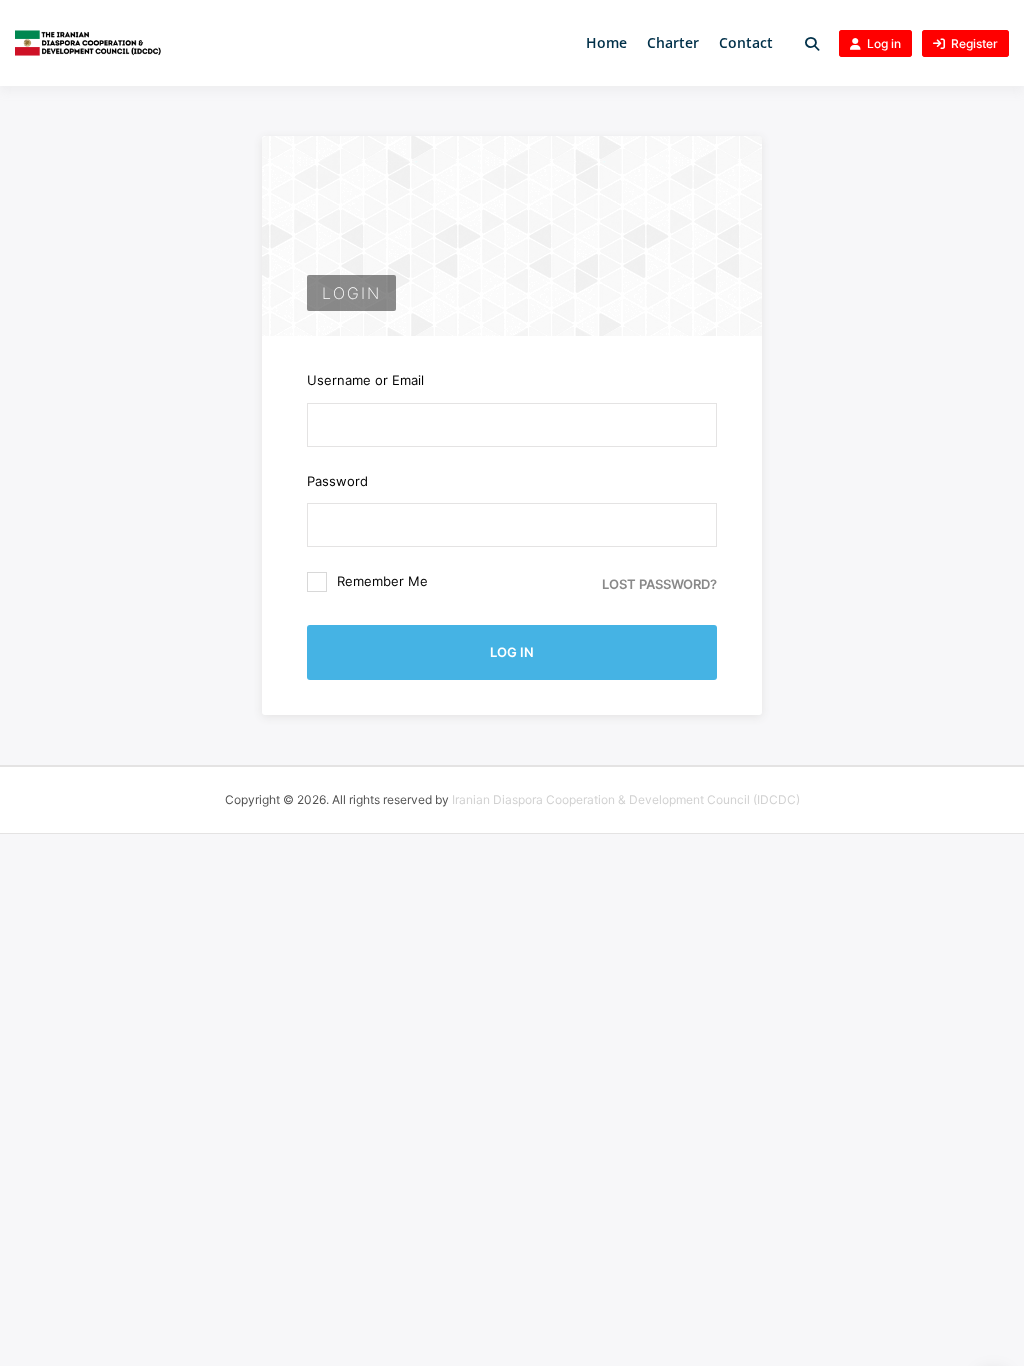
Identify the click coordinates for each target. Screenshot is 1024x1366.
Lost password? (659, 584)
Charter (673, 42)
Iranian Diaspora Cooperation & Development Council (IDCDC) (626, 799)
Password (337, 481)
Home (606, 42)
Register (974, 43)
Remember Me (382, 581)
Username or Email (365, 380)
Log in (884, 43)
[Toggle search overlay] (812, 43)
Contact (746, 42)
